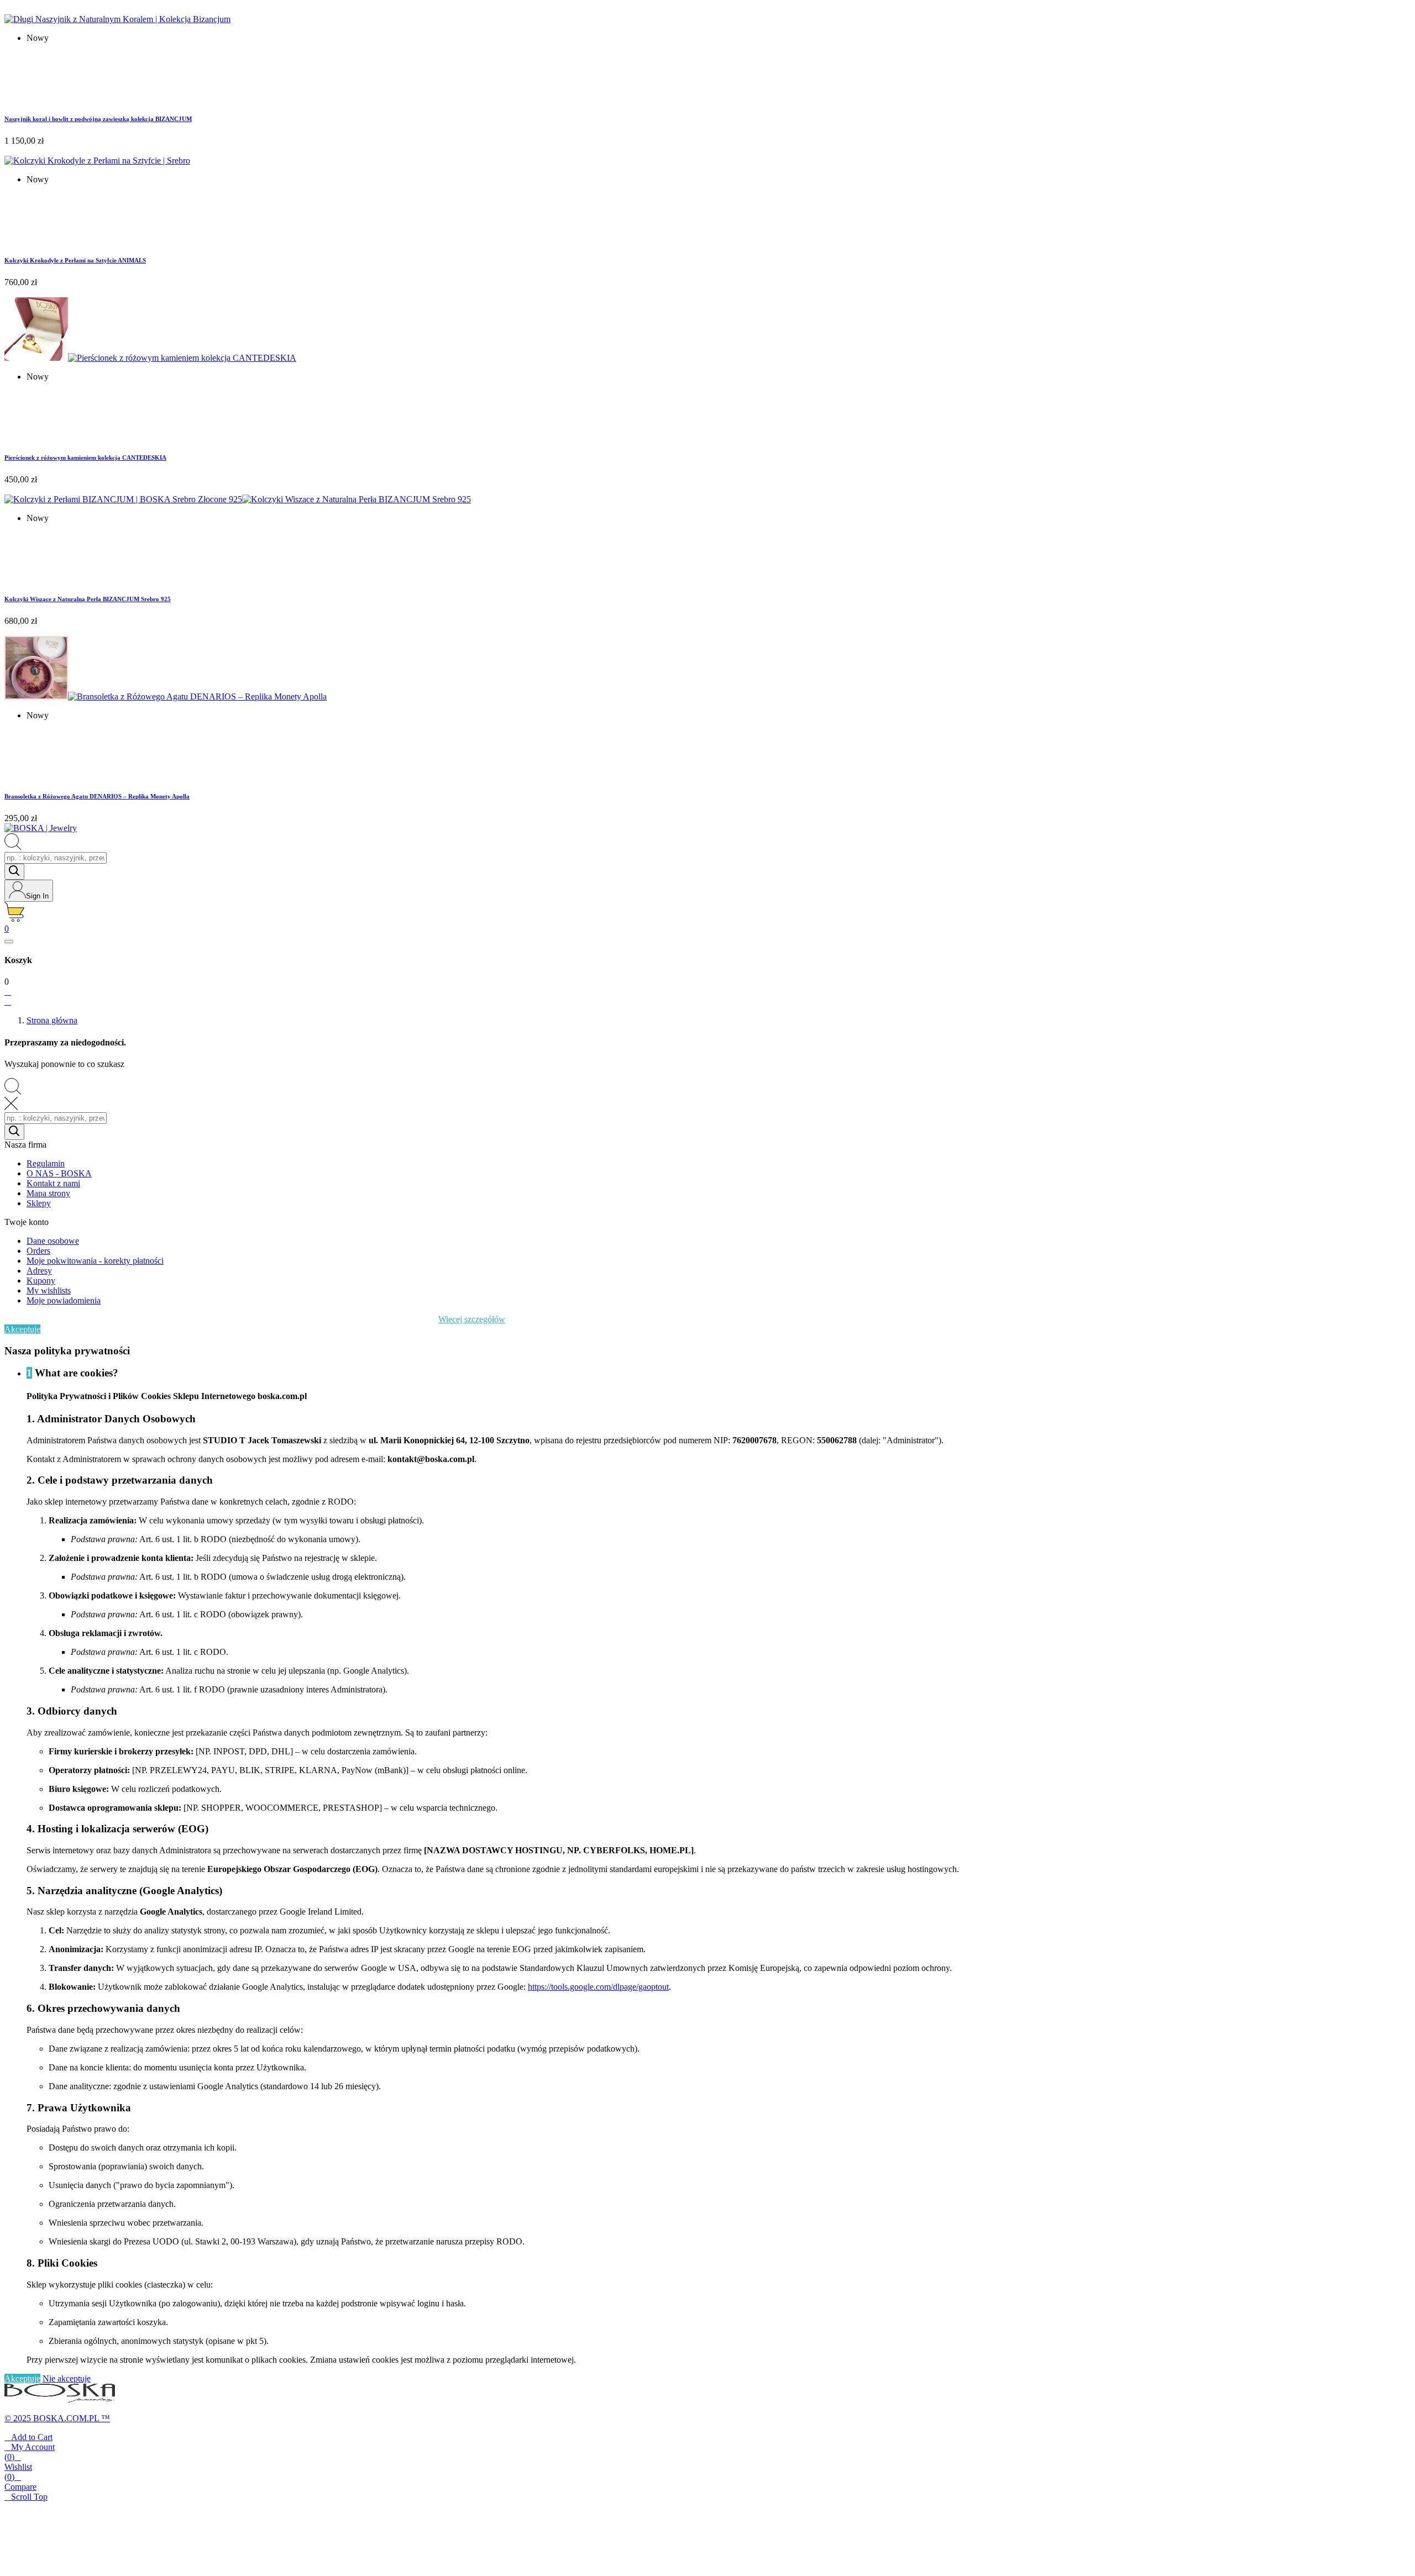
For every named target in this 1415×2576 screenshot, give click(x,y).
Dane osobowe (53, 1241)
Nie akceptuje (67, 2378)
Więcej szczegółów (472, 1319)
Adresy (39, 1271)
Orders (38, 1251)
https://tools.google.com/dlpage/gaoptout (598, 1987)
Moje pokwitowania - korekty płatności (95, 1261)
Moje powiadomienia (64, 1300)
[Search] (14, 872)
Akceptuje (22, 1329)
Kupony (41, 1281)
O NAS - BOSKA (59, 1173)
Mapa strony (48, 1193)
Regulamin (46, 1163)
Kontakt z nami (53, 1183)
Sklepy (39, 1203)
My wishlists (49, 1290)
